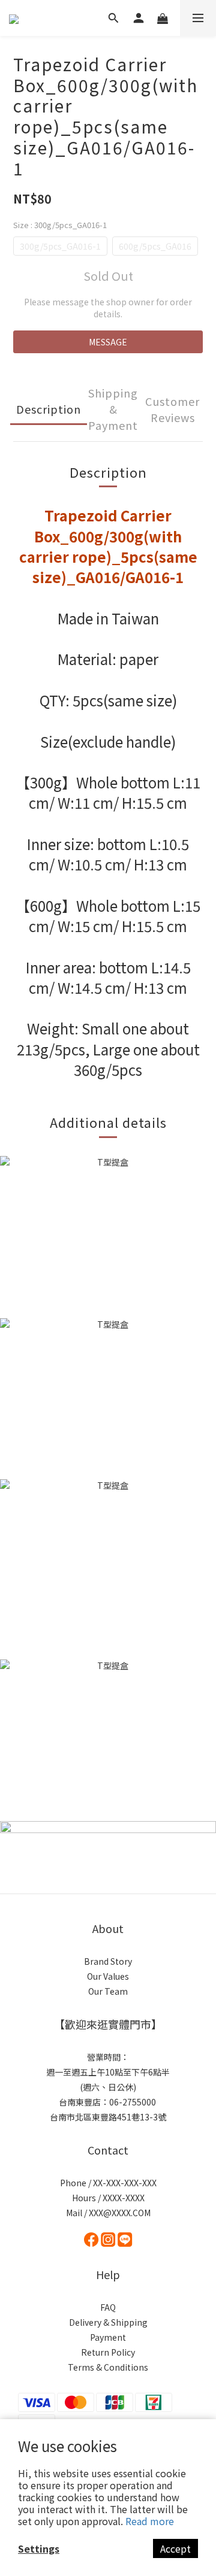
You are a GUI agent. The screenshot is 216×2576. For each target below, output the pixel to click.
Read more (150, 2521)
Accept (175, 2548)
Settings (39, 2548)
